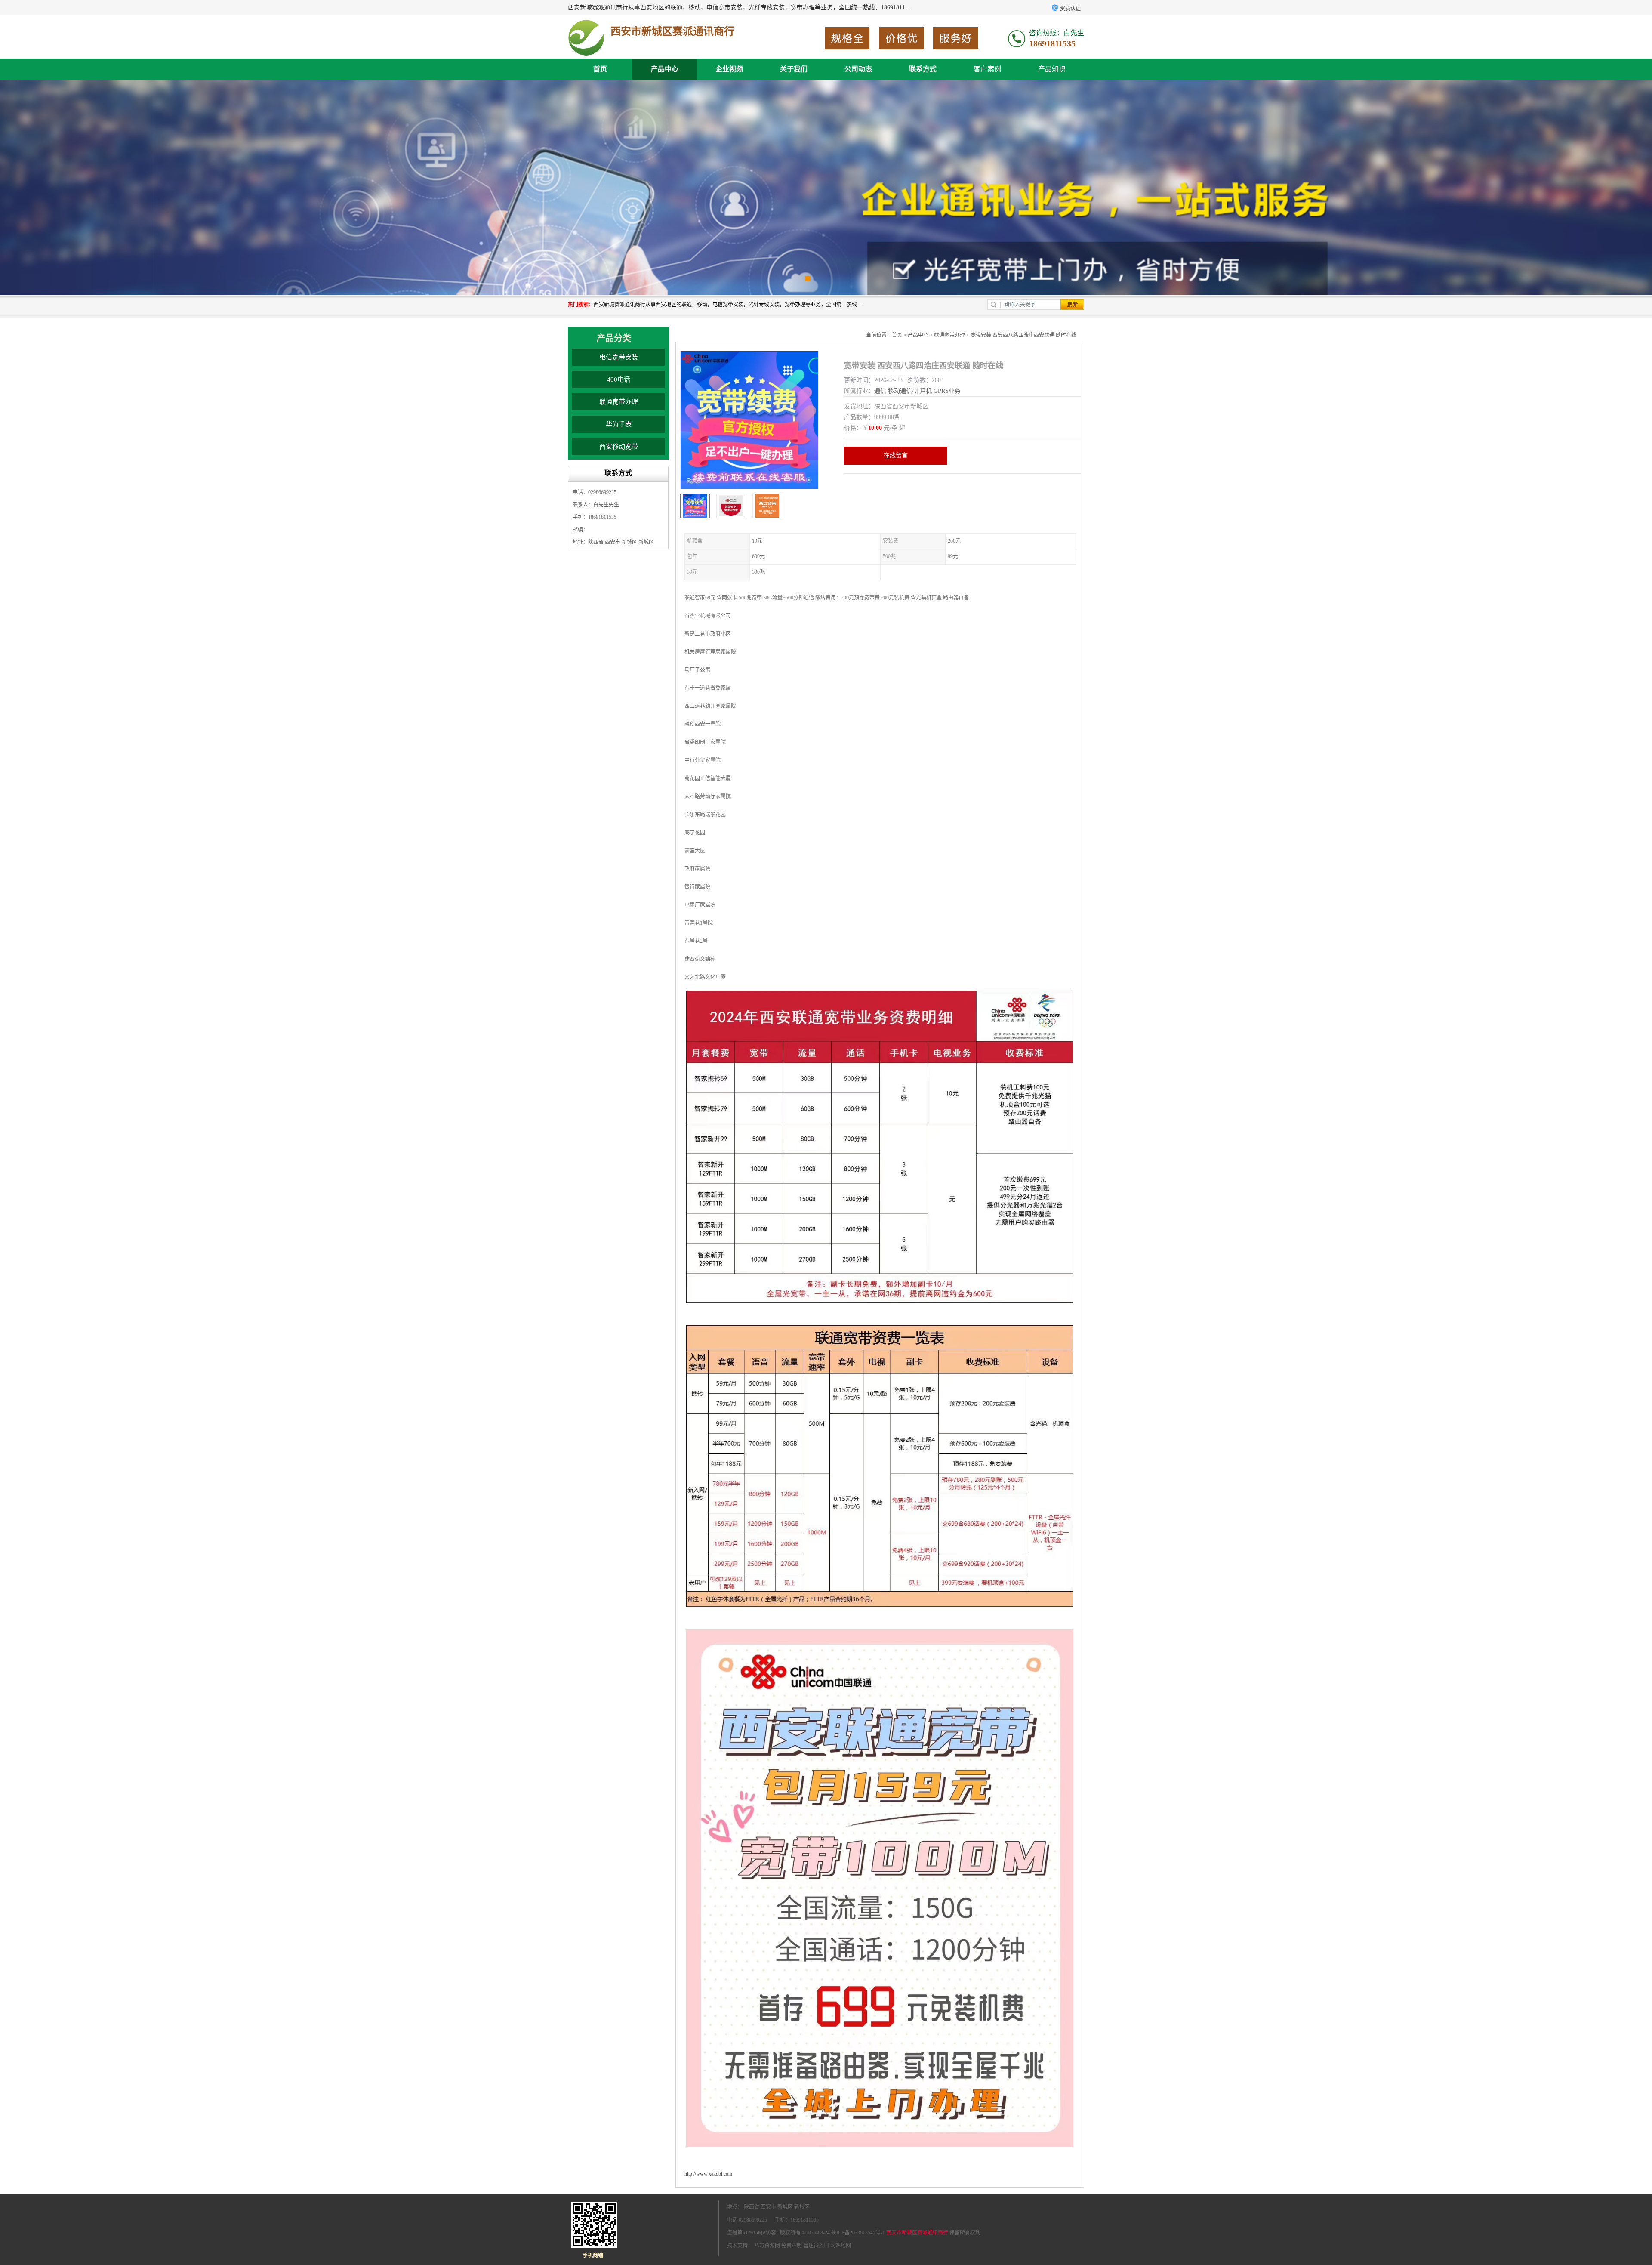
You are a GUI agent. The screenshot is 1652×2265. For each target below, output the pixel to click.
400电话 (619, 380)
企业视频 (729, 69)
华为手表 (619, 424)
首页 (600, 69)
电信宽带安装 (619, 357)
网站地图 (841, 2246)
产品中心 (665, 69)
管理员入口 (816, 2246)
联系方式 (923, 69)
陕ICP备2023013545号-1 (858, 2233)
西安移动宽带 (619, 447)
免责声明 (792, 2246)
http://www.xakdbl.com (708, 2174)
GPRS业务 (947, 391)
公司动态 (858, 69)
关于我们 (794, 69)
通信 (880, 391)
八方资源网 (767, 2246)
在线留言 (896, 455)
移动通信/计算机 (910, 391)
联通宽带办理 (619, 402)
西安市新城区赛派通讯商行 (917, 2233)
